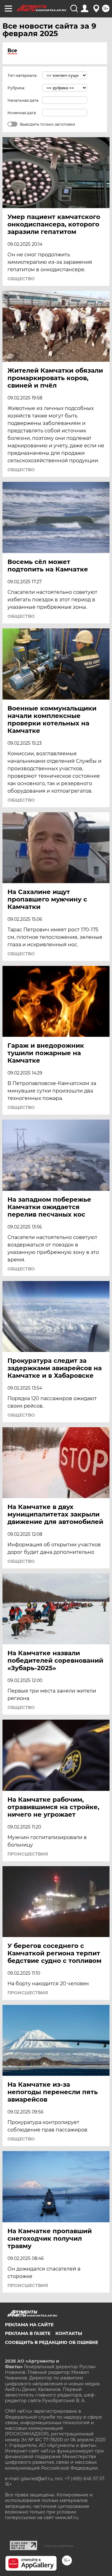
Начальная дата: (23, 100)
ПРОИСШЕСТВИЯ (28, 1854)
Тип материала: (22, 75)
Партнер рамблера (59, 2546)
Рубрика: (16, 88)
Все (12, 51)
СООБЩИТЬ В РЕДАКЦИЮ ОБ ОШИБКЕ (51, 2342)
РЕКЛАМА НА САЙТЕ (29, 2325)
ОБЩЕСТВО (21, 279)
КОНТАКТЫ (69, 2333)
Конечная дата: (22, 113)
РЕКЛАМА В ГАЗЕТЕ (28, 2333)
